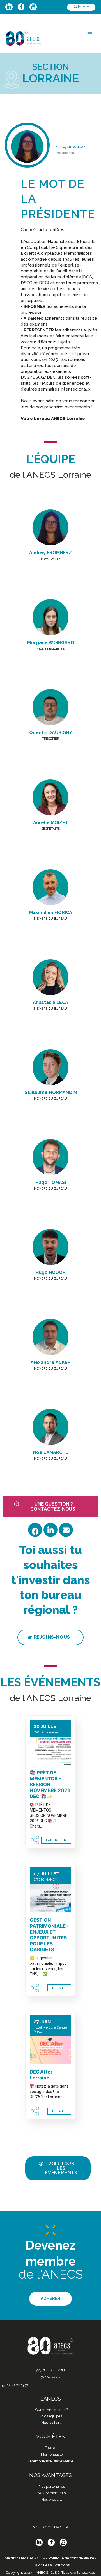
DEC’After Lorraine (41, 2075)
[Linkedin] (50, 1530)
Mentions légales (19, 2558)
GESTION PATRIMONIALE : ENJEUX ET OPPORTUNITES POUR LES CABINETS (49, 1935)
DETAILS (59, 1988)
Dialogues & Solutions (51, 2565)
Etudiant (52, 2448)
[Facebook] (35, 1530)
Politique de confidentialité (71, 2558)
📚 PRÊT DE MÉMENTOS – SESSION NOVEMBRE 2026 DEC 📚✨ (50, 1785)
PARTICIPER (56, 1840)
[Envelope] (66, 1530)
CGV (41, 2558)
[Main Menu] (90, 34)
